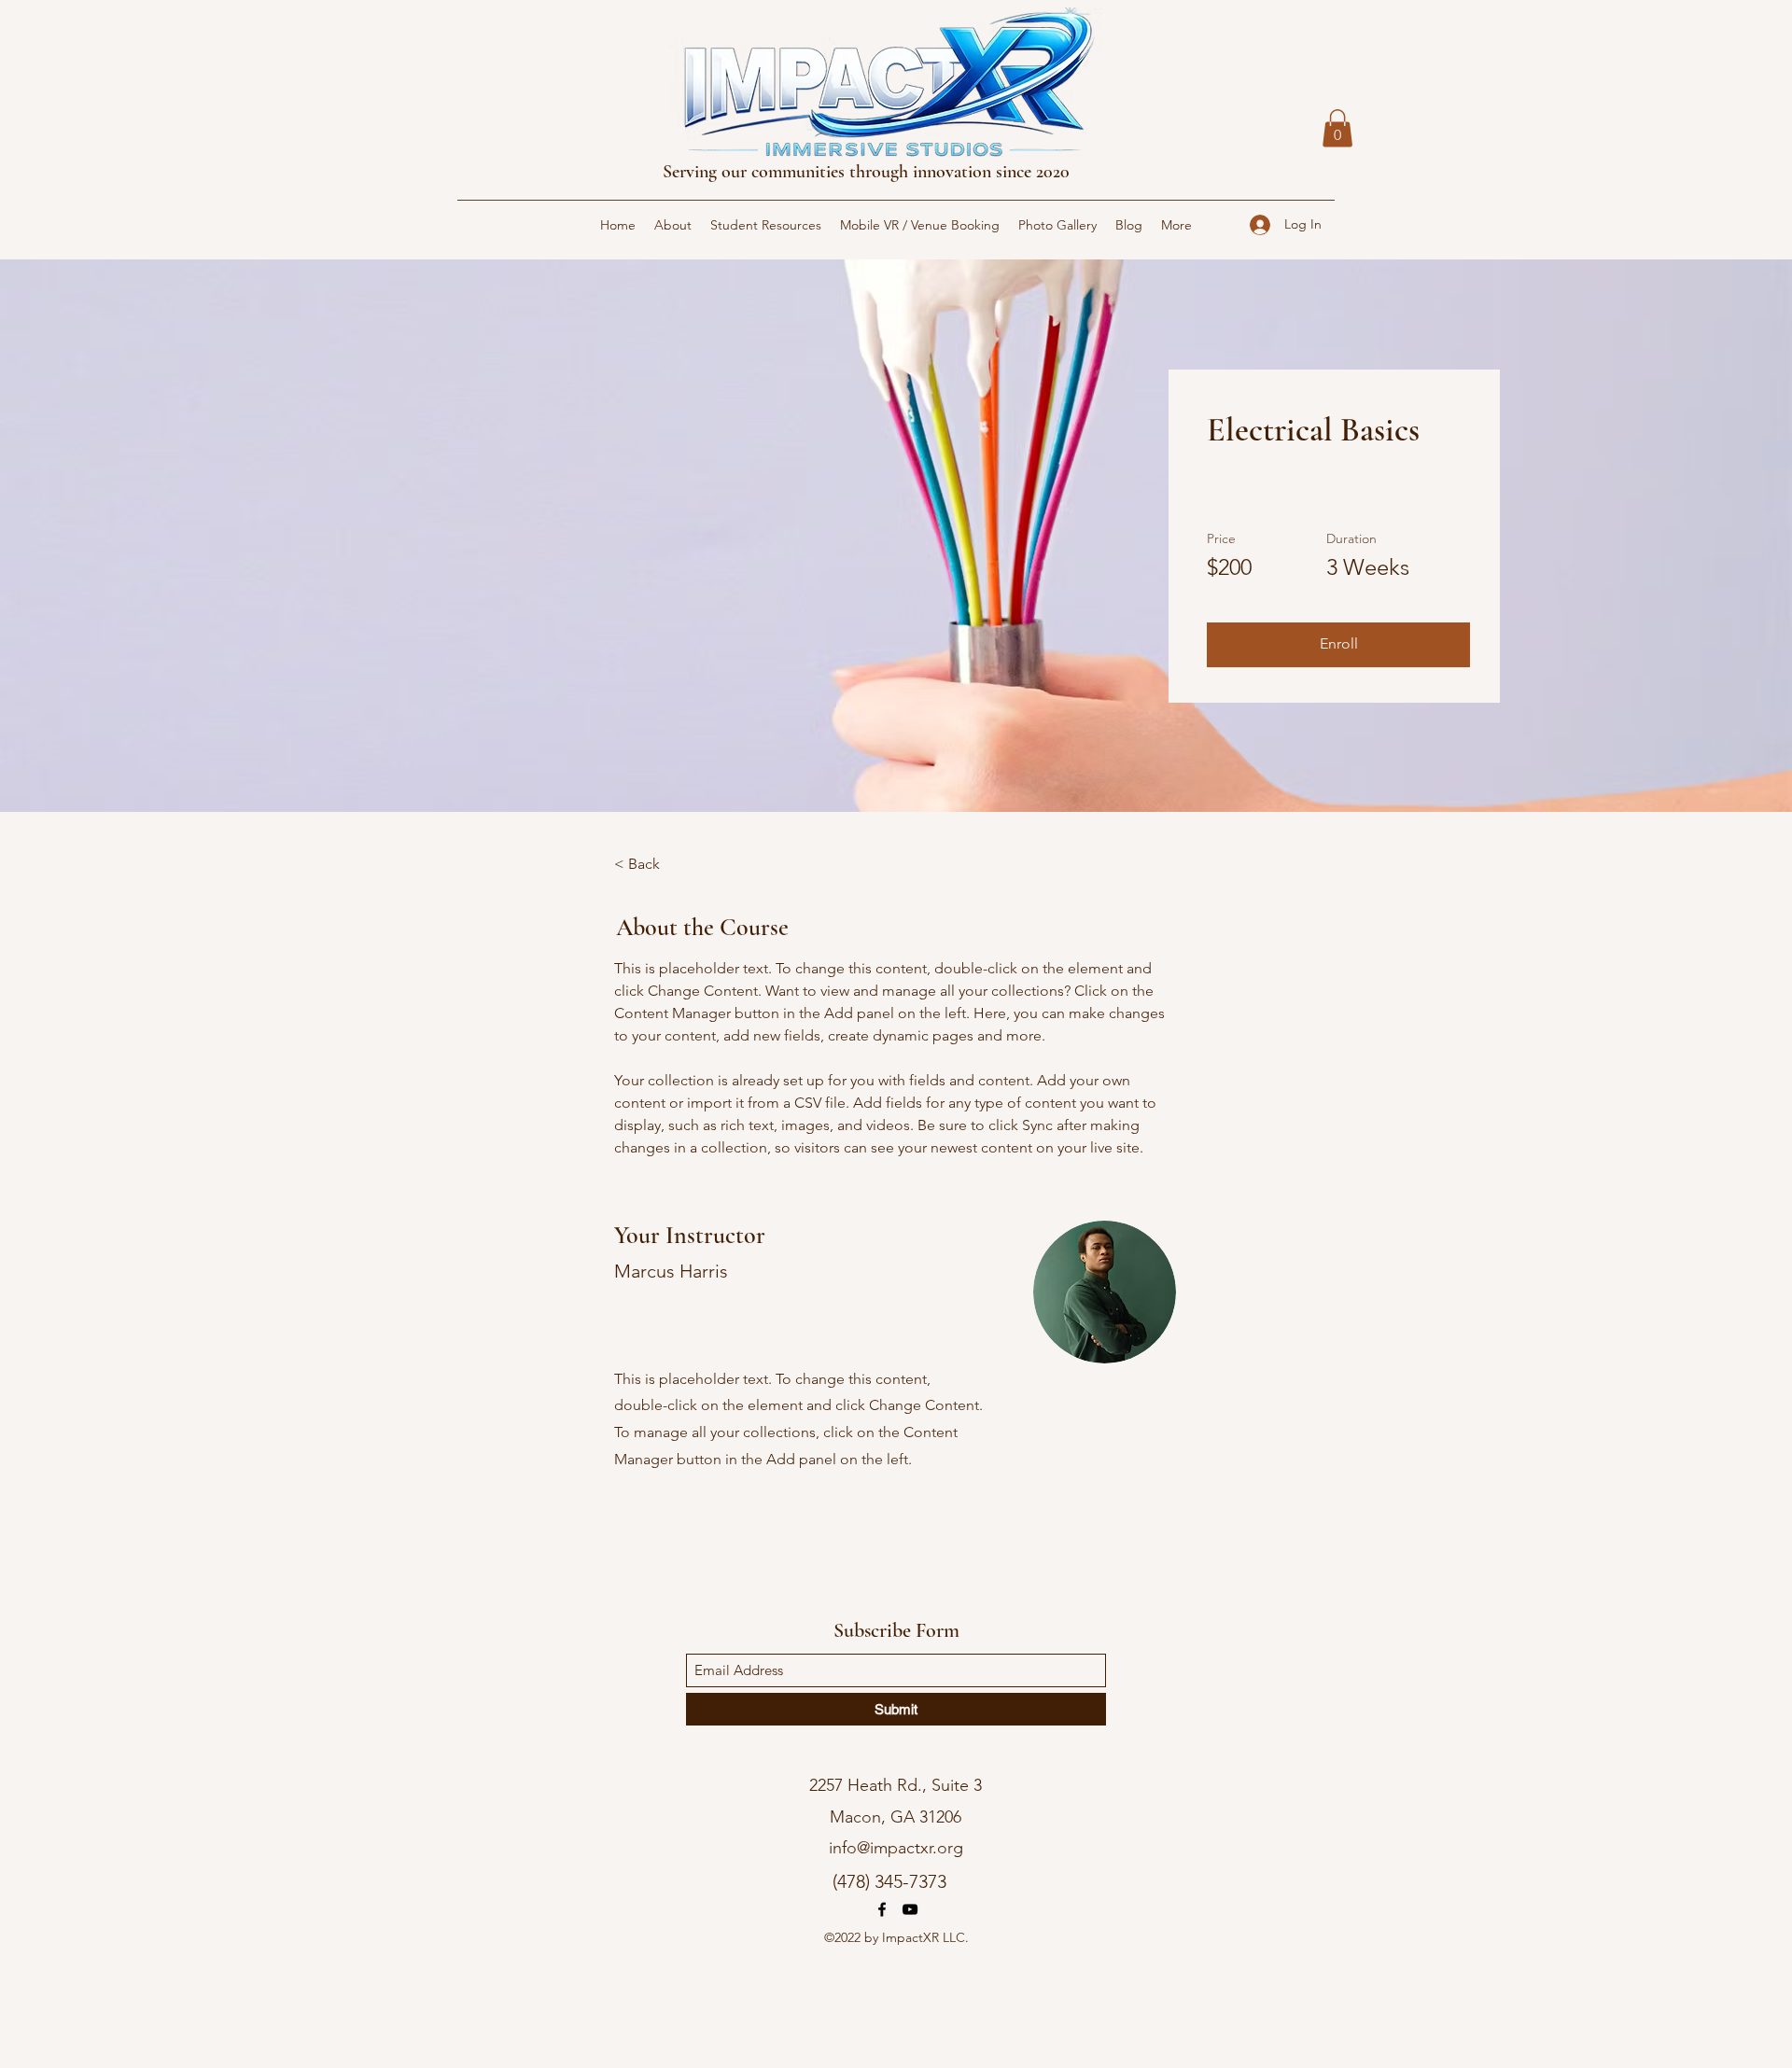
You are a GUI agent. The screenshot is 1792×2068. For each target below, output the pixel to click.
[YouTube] (910, 1909)
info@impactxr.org (896, 1848)
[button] (1337, 128)
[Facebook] (882, 1909)
